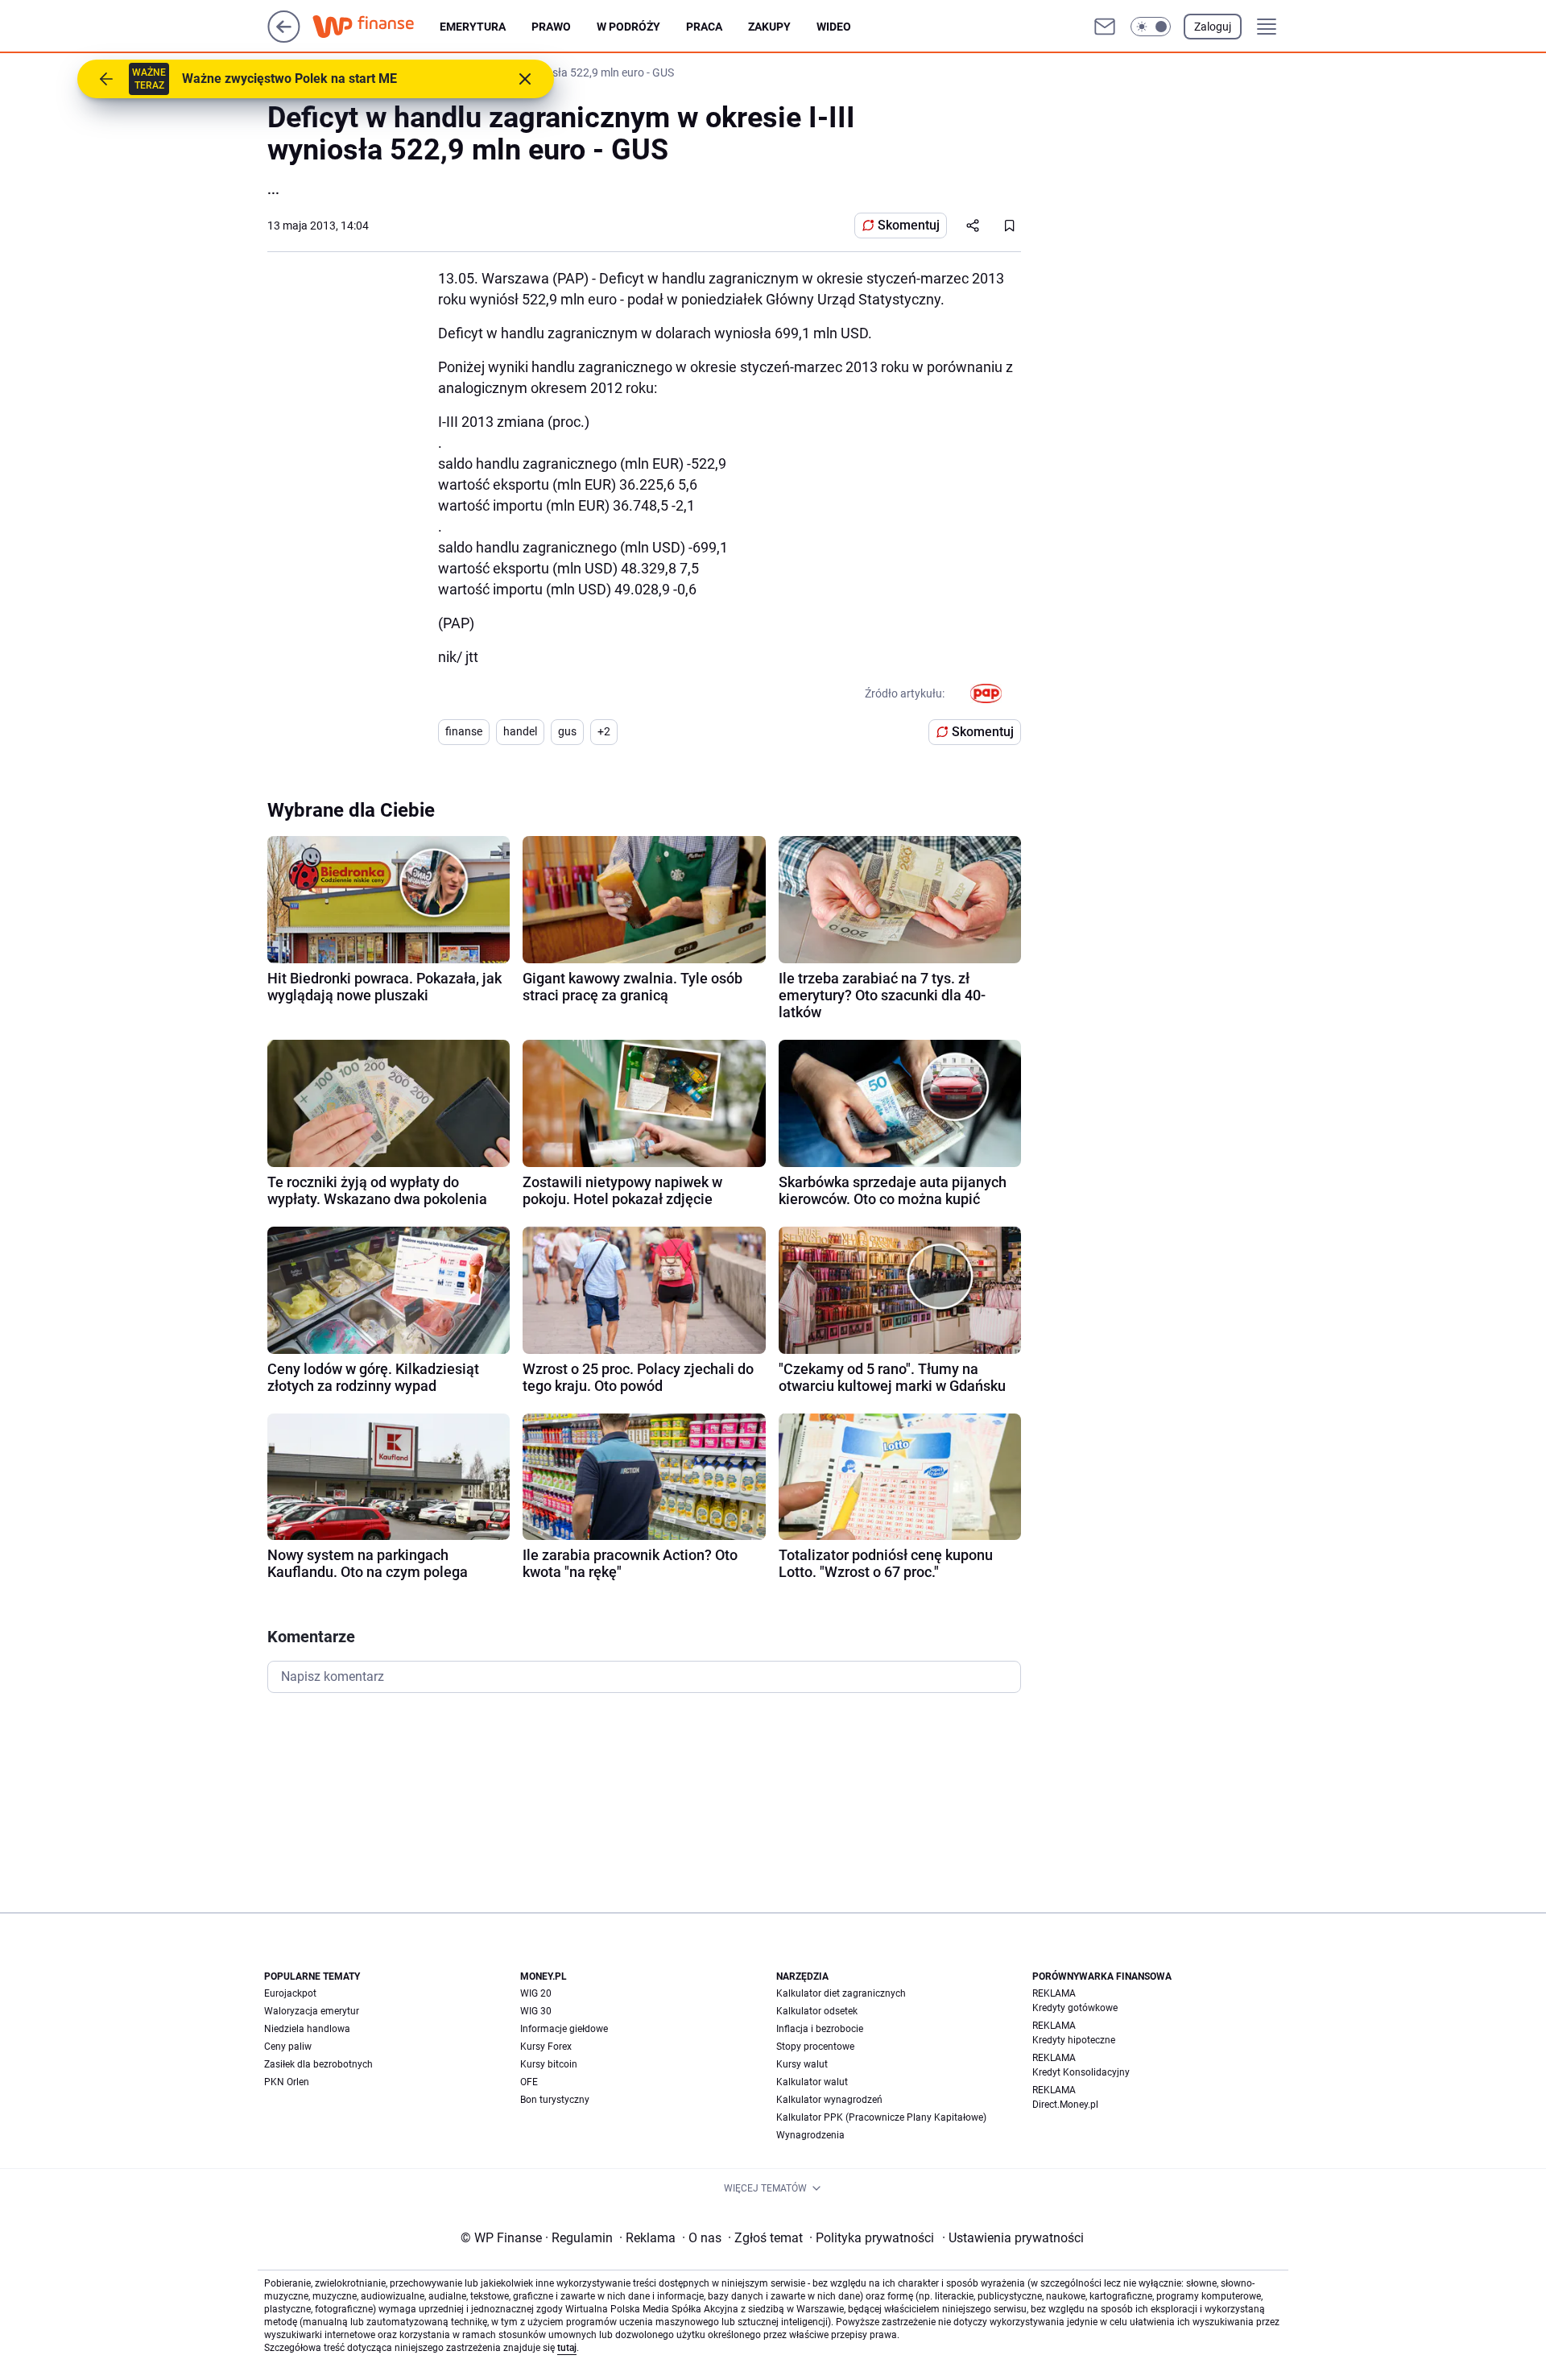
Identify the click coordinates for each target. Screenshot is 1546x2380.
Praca (704, 27)
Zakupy (769, 27)
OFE (529, 2082)
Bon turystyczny (555, 2100)
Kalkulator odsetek (817, 2011)
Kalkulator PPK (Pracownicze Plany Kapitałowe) (881, 2117)
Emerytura (473, 27)
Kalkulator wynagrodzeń (829, 2100)
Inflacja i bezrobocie (820, 2029)
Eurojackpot (290, 1993)
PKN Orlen (287, 2082)
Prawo (551, 27)
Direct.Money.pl (1065, 2105)
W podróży (628, 27)
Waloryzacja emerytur (312, 2011)
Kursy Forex (546, 2047)
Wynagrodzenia (810, 2135)
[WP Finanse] (376, 27)
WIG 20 (536, 1993)
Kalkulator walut (812, 2082)
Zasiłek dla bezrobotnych (318, 2064)
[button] (1151, 27)
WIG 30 (536, 2011)
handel (520, 731)
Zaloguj (1213, 27)
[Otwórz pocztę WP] (1105, 27)
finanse (464, 731)
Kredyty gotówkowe (1075, 2008)
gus (567, 731)
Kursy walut (802, 2064)
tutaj (567, 2348)
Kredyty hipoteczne (1074, 2040)
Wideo (834, 27)
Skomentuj (909, 225)
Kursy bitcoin (549, 2064)
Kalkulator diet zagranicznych (841, 1993)
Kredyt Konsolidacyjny (1081, 2072)
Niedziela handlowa (307, 2029)
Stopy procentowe (815, 2047)
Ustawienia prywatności (1013, 2238)
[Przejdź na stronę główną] (284, 38)
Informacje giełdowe (564, 2029)
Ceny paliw (288, 2047)
